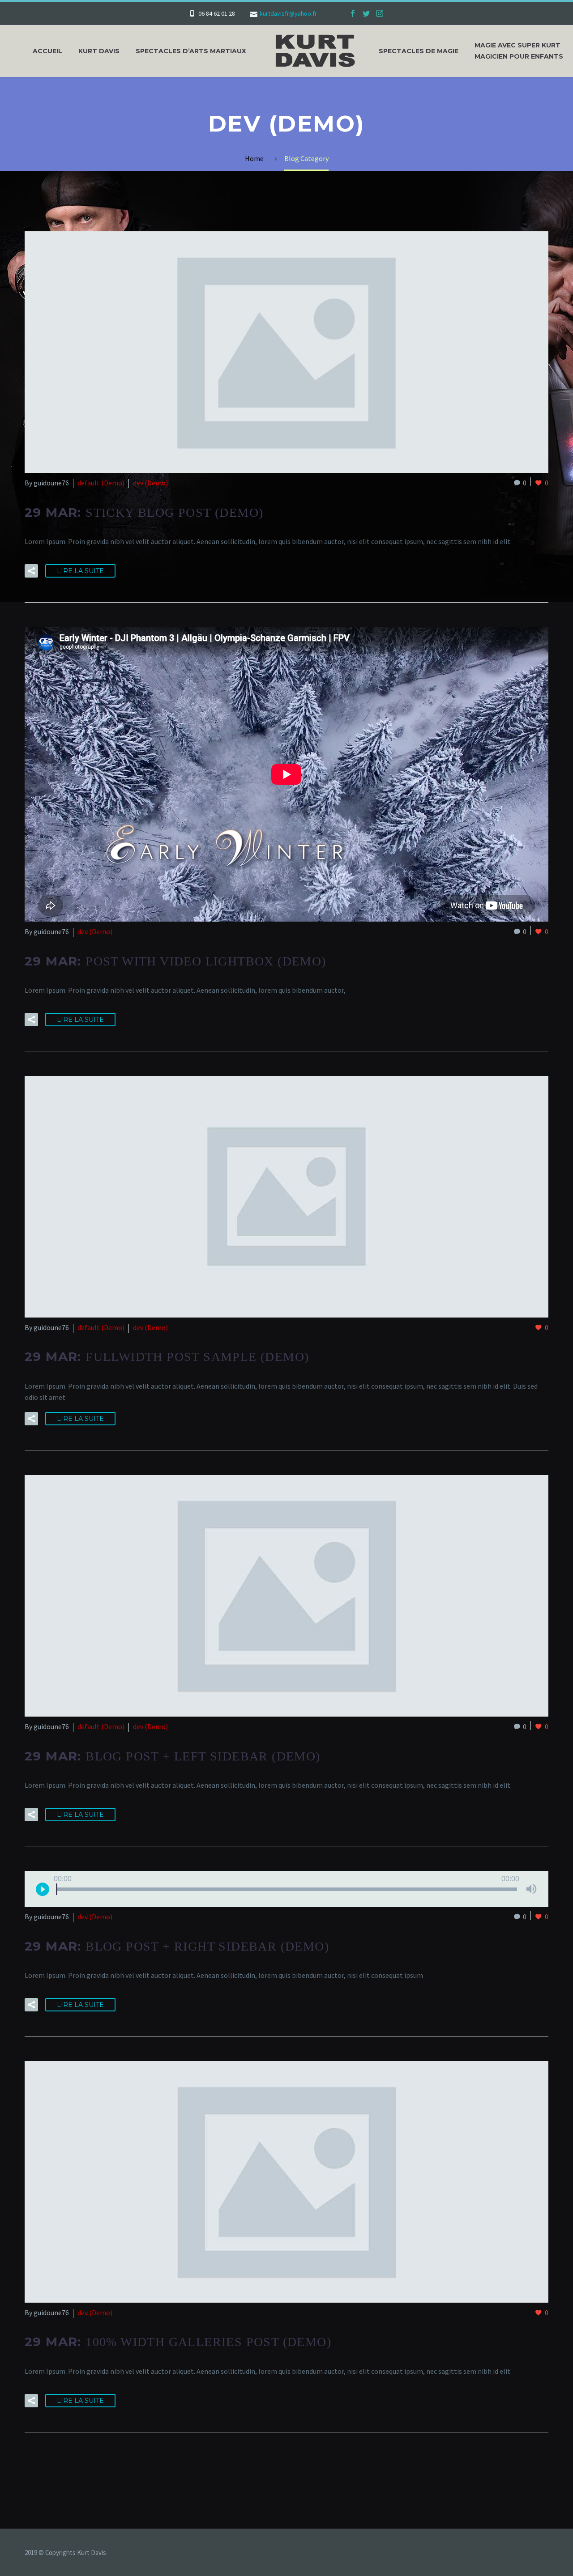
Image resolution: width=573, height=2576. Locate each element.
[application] (286, 1889)
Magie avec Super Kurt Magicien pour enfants (519, 51)
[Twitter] (366, 13)
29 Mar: (144, 512)
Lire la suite (80, 571)
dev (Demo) (150, 483)
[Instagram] (380, 13)
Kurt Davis (99, 51)
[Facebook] (353, 13)
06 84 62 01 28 (217, 13)
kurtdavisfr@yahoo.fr (288, 13)
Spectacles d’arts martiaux (191, 51)
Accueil (47, 51)
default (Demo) (101, 483)
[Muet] (531, 1889)
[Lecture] (43, 1889)
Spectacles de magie (419, 51)
